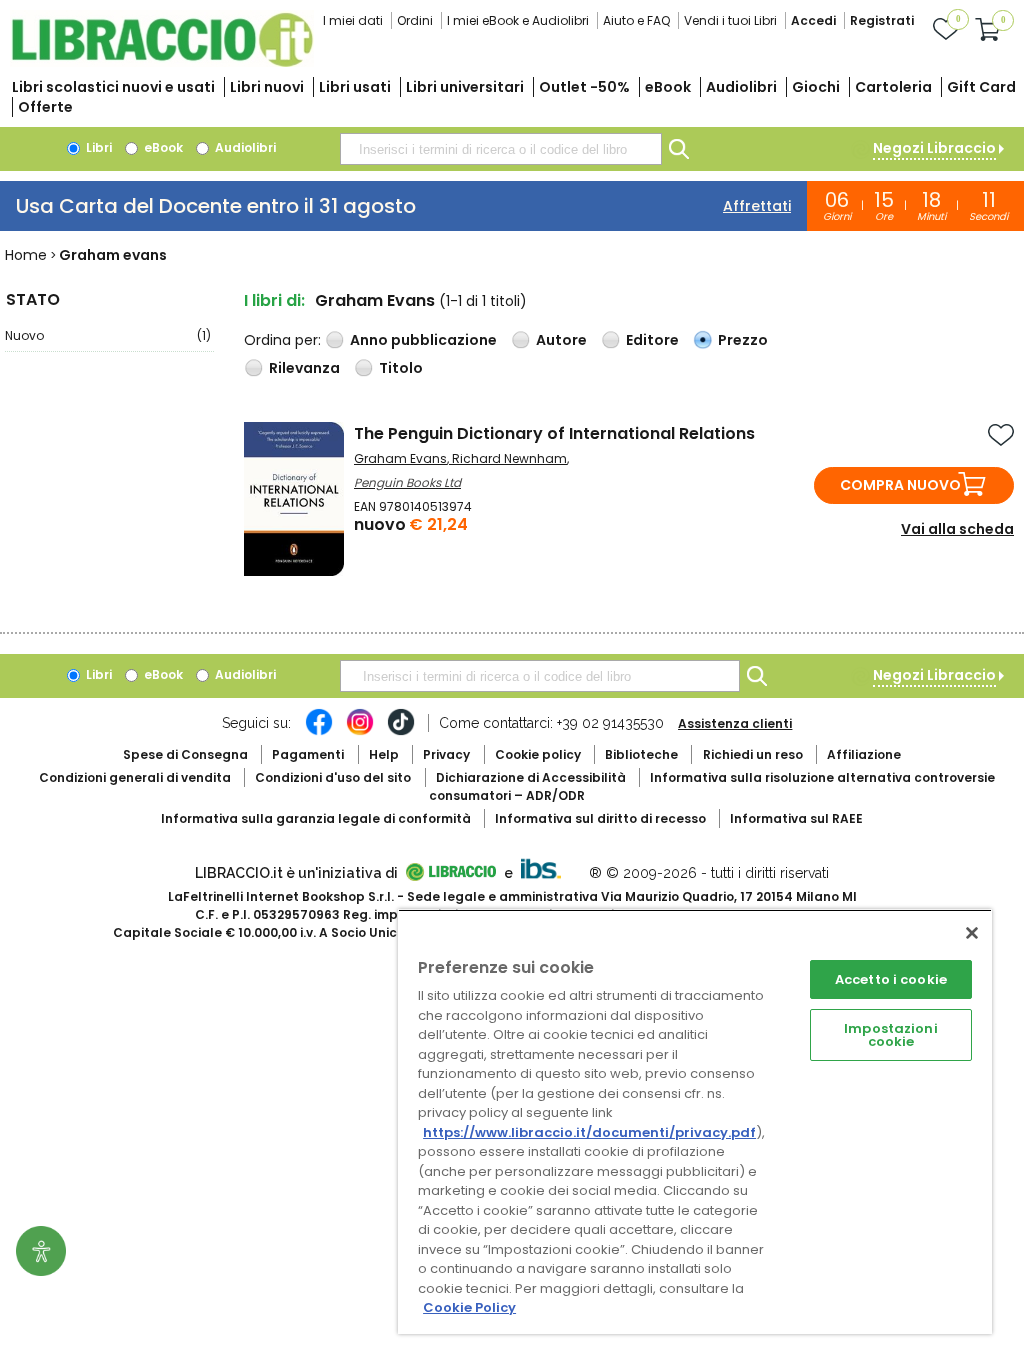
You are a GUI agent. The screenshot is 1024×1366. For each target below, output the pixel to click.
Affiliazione (864, 754)
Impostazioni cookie (891, 1035)
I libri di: (274, 300)
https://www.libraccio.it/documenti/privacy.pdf (589, 1132)
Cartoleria (893, 87)
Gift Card (981, 87)
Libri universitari (465, 87)
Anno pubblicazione (423, 340)
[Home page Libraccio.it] (162, 62)
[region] (695, 1121)
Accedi (813, 20)
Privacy (446, 754)
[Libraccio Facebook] (319, 732)
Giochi (816, 87)
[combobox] (501, 149)
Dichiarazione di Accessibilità (531, 777)
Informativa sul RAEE (796, 818)
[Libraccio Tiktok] (401, 732)
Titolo (401, 368)
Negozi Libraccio (934, 148)
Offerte (45, 107)
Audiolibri (741, 87)
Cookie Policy (469, 1307)
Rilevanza (304, 368)
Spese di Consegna (185, 754)
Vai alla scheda (957, 529)
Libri (97, 147)
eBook (668, 87)
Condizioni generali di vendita (135, 777)
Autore (561, 340)
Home (26, 255)
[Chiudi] (972, 933)
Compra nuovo (900, 485)
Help (384, 754)
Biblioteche (641, 754)
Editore (652, 340)
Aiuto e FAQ (636, 20)
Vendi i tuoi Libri (730, 20)
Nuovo (108, 335)
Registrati (882, 20)
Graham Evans (400, 458)
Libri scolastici (113, 87)
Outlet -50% (584, 87)
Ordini (415, 20)
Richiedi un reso (753, 754)
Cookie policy (538, 754)
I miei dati (353, 20)
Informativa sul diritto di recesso (600, 818)
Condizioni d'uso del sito (333, 777)
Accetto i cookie (891, 979)
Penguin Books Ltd (407, 482)
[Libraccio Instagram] (360, 732)
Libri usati (355, 87)
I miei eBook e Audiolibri (518, 20)
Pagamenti (308, 754)
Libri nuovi (267, 87)
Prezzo (743, 340)
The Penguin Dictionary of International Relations (554, 433)
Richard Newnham (509, 458)
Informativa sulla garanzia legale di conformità (316, 818)
